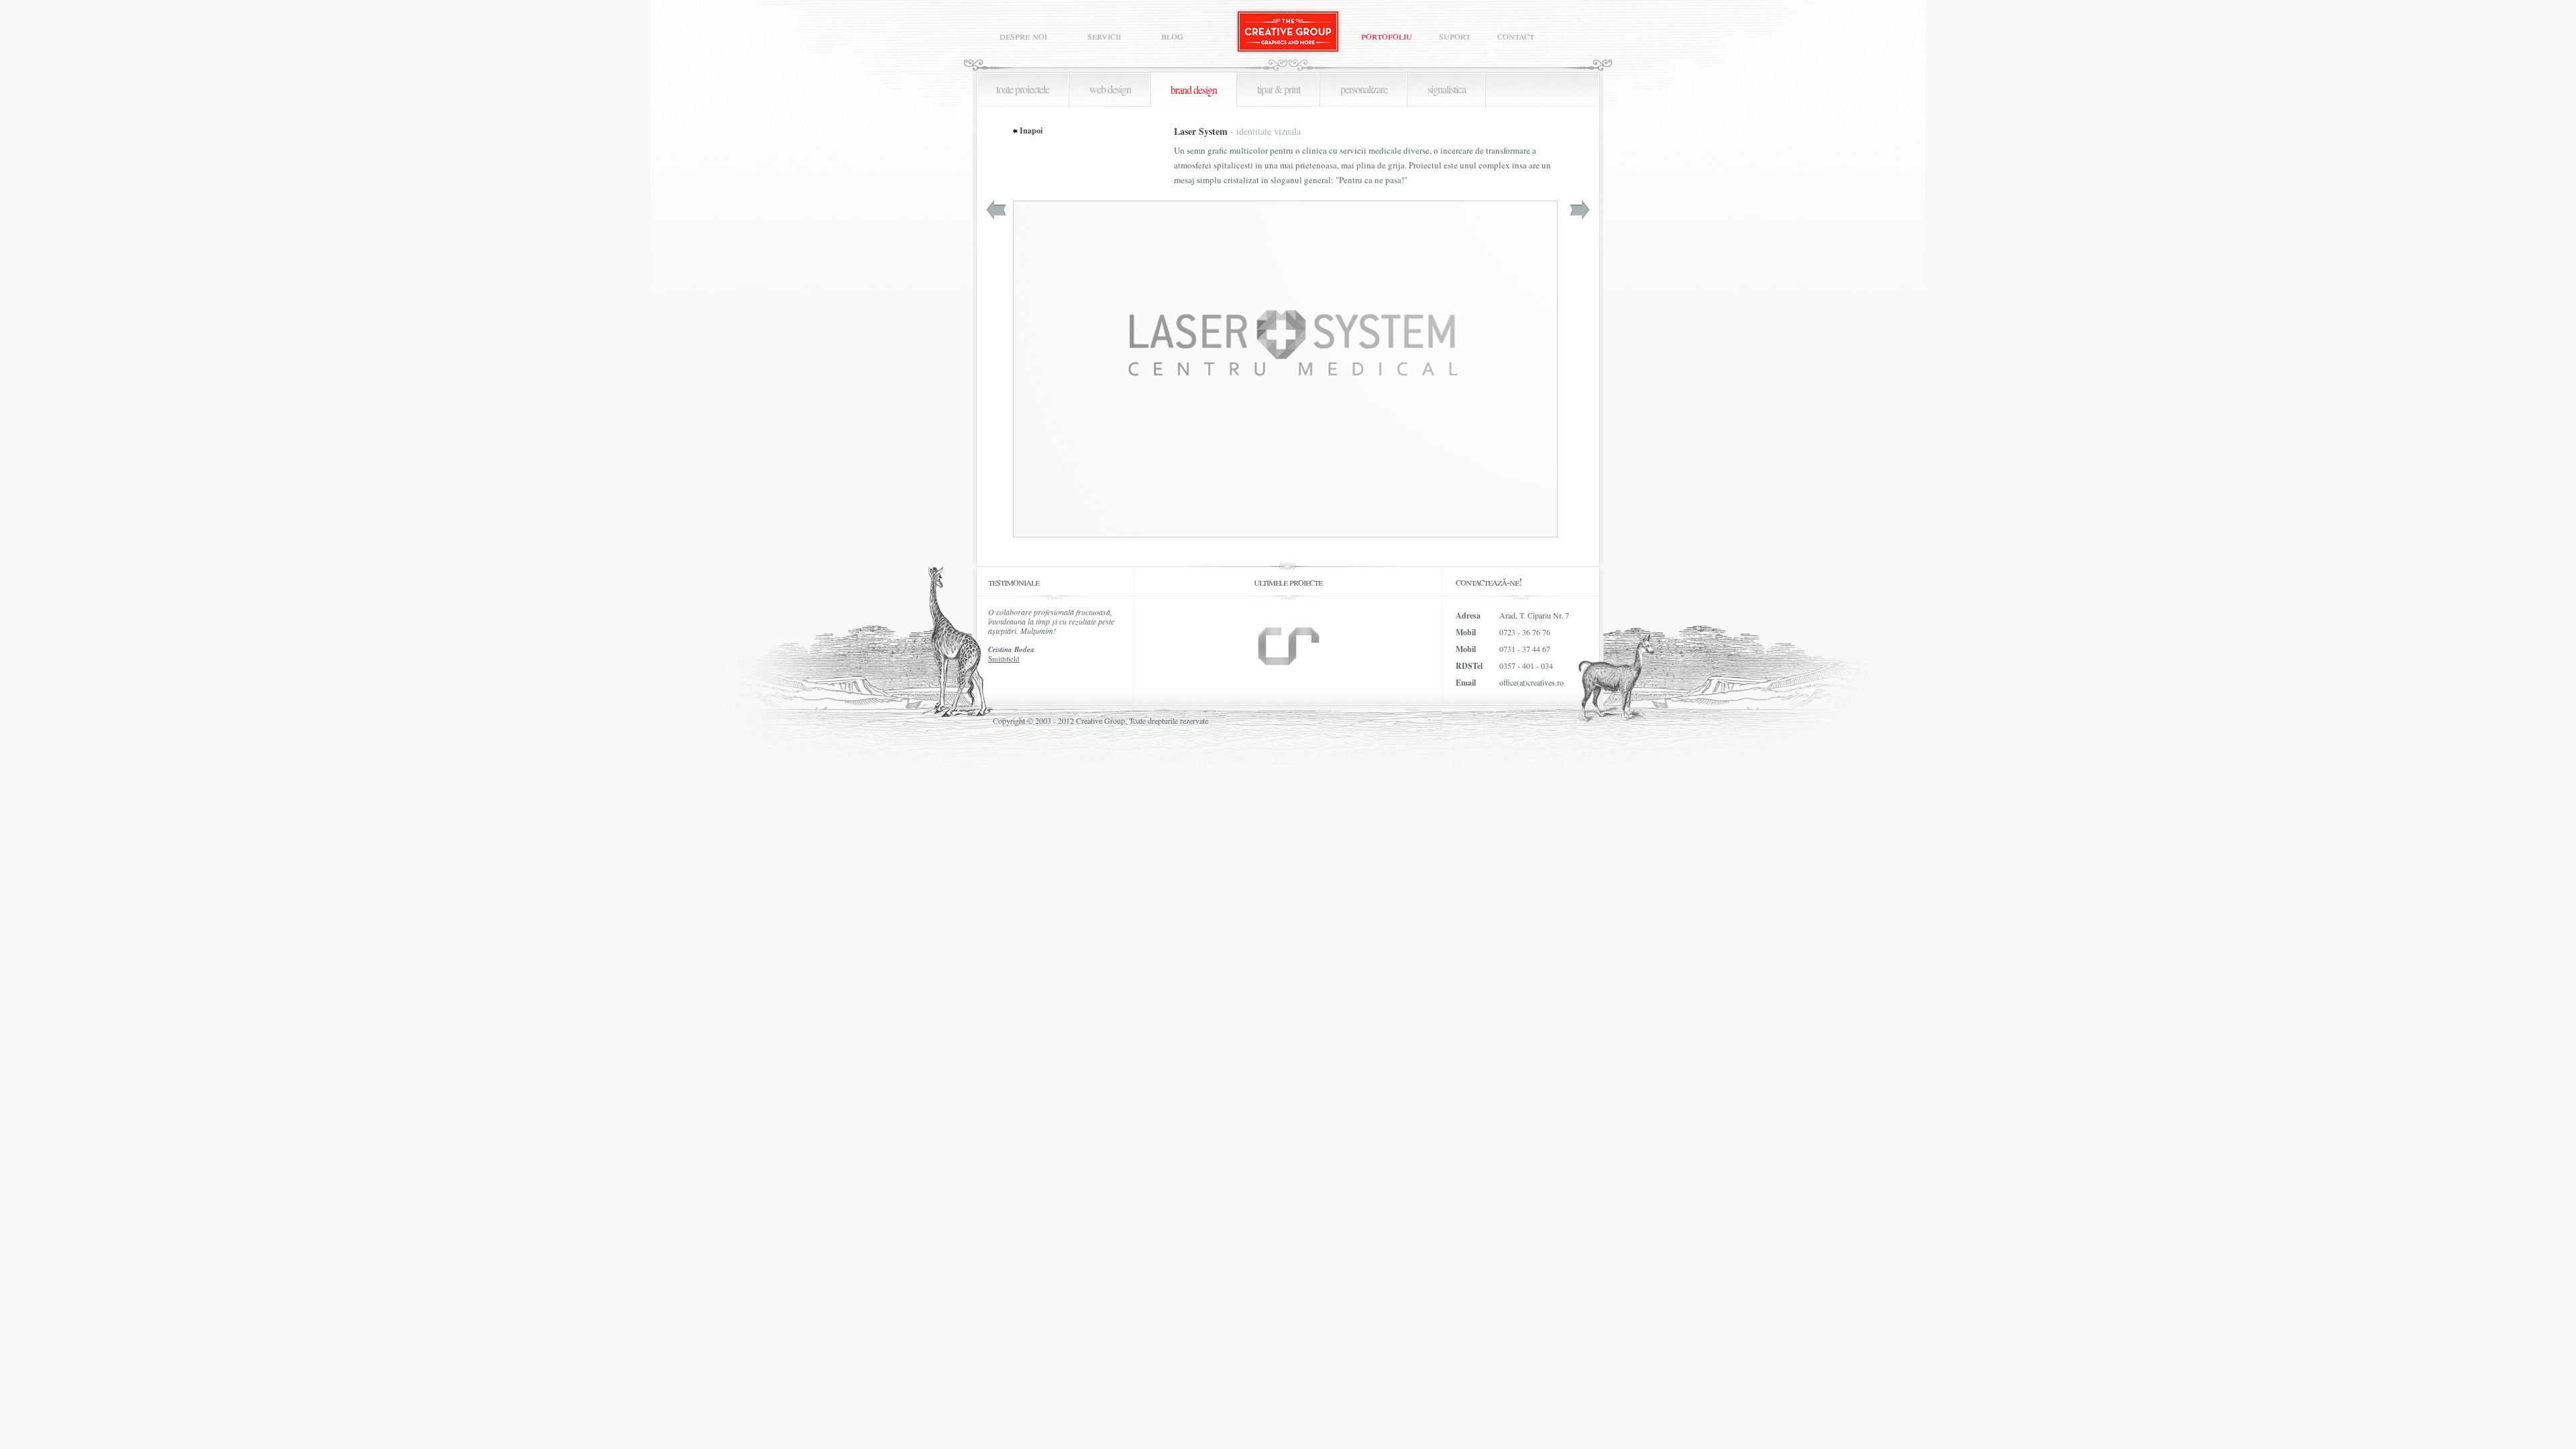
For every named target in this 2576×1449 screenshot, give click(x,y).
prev (996, 210)
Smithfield (1004, 658)
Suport (1455, 36)
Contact (1516, 36)
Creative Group (1288, 32)
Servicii (1104, 36)
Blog (1172, 36)
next (1580, 210)
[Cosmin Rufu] (1288, 646)
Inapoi (1031, 131)
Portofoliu (1387, 36)
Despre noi (1023, 36)
